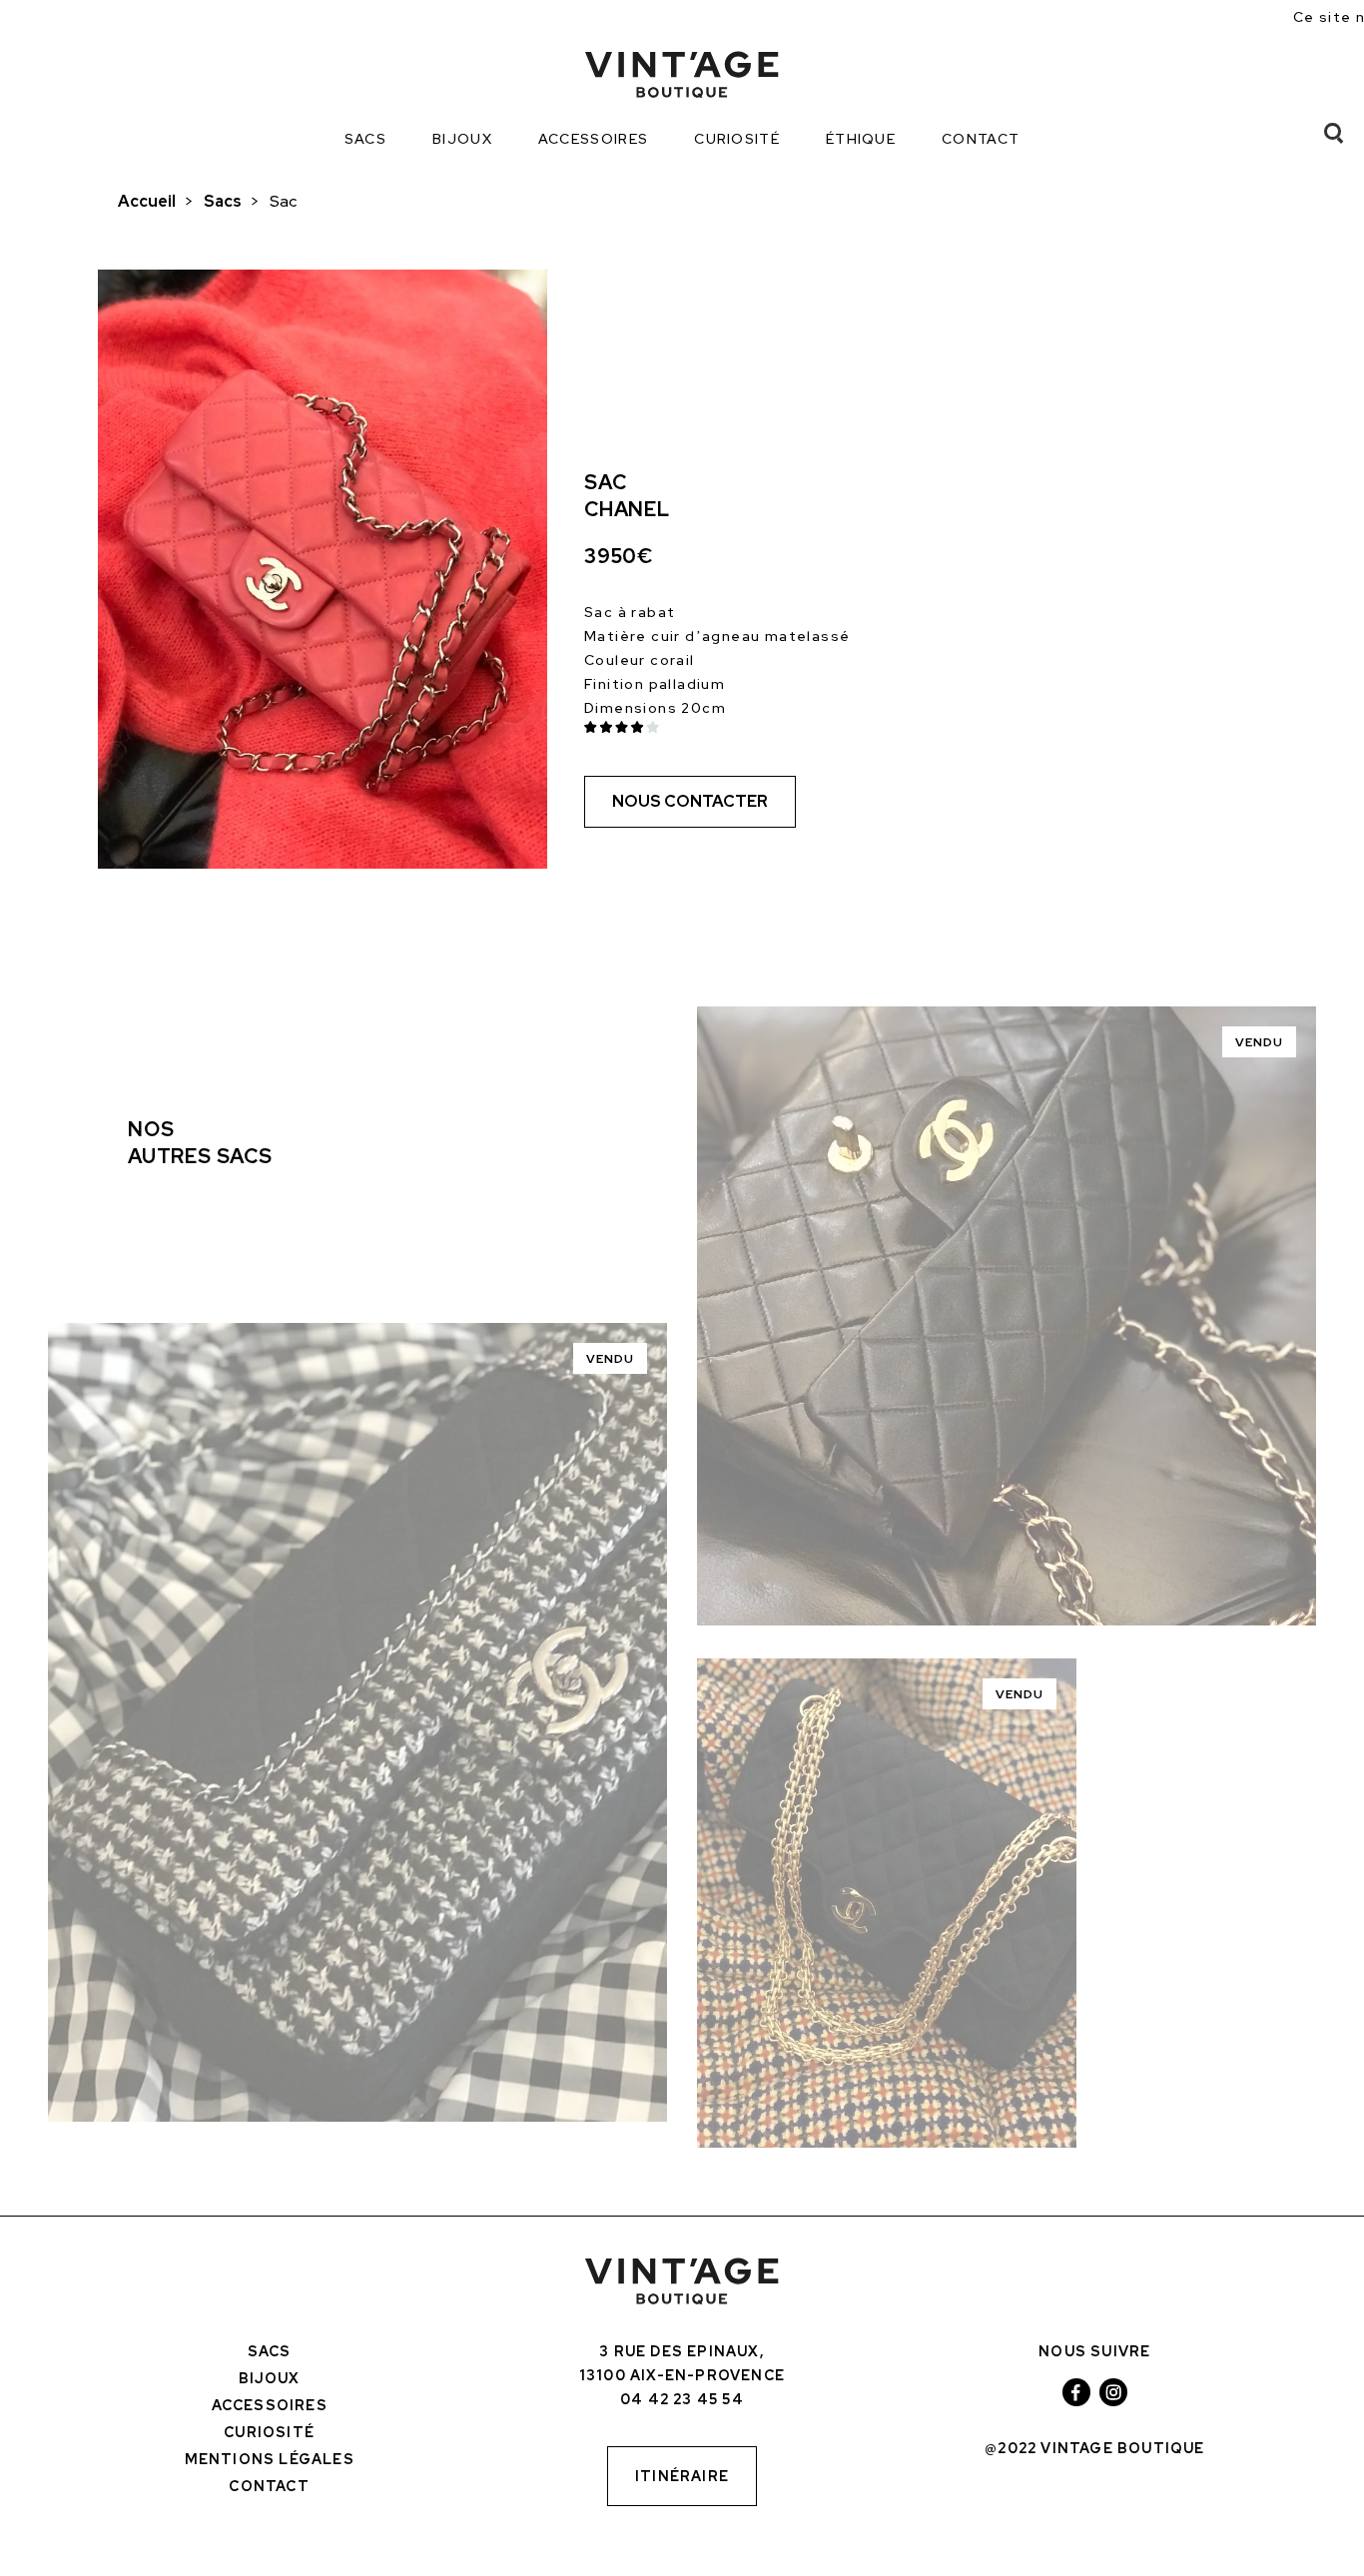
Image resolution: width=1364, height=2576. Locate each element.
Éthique (861, 139)
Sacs (365, 139)
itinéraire (682, 2476)
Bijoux (462, 139)
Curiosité (737, 139)
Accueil (147, 201)
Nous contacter (690, 801)
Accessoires (593, 139)
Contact (981, 139)
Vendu (611, 1359)
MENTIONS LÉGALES (270, 2459)
